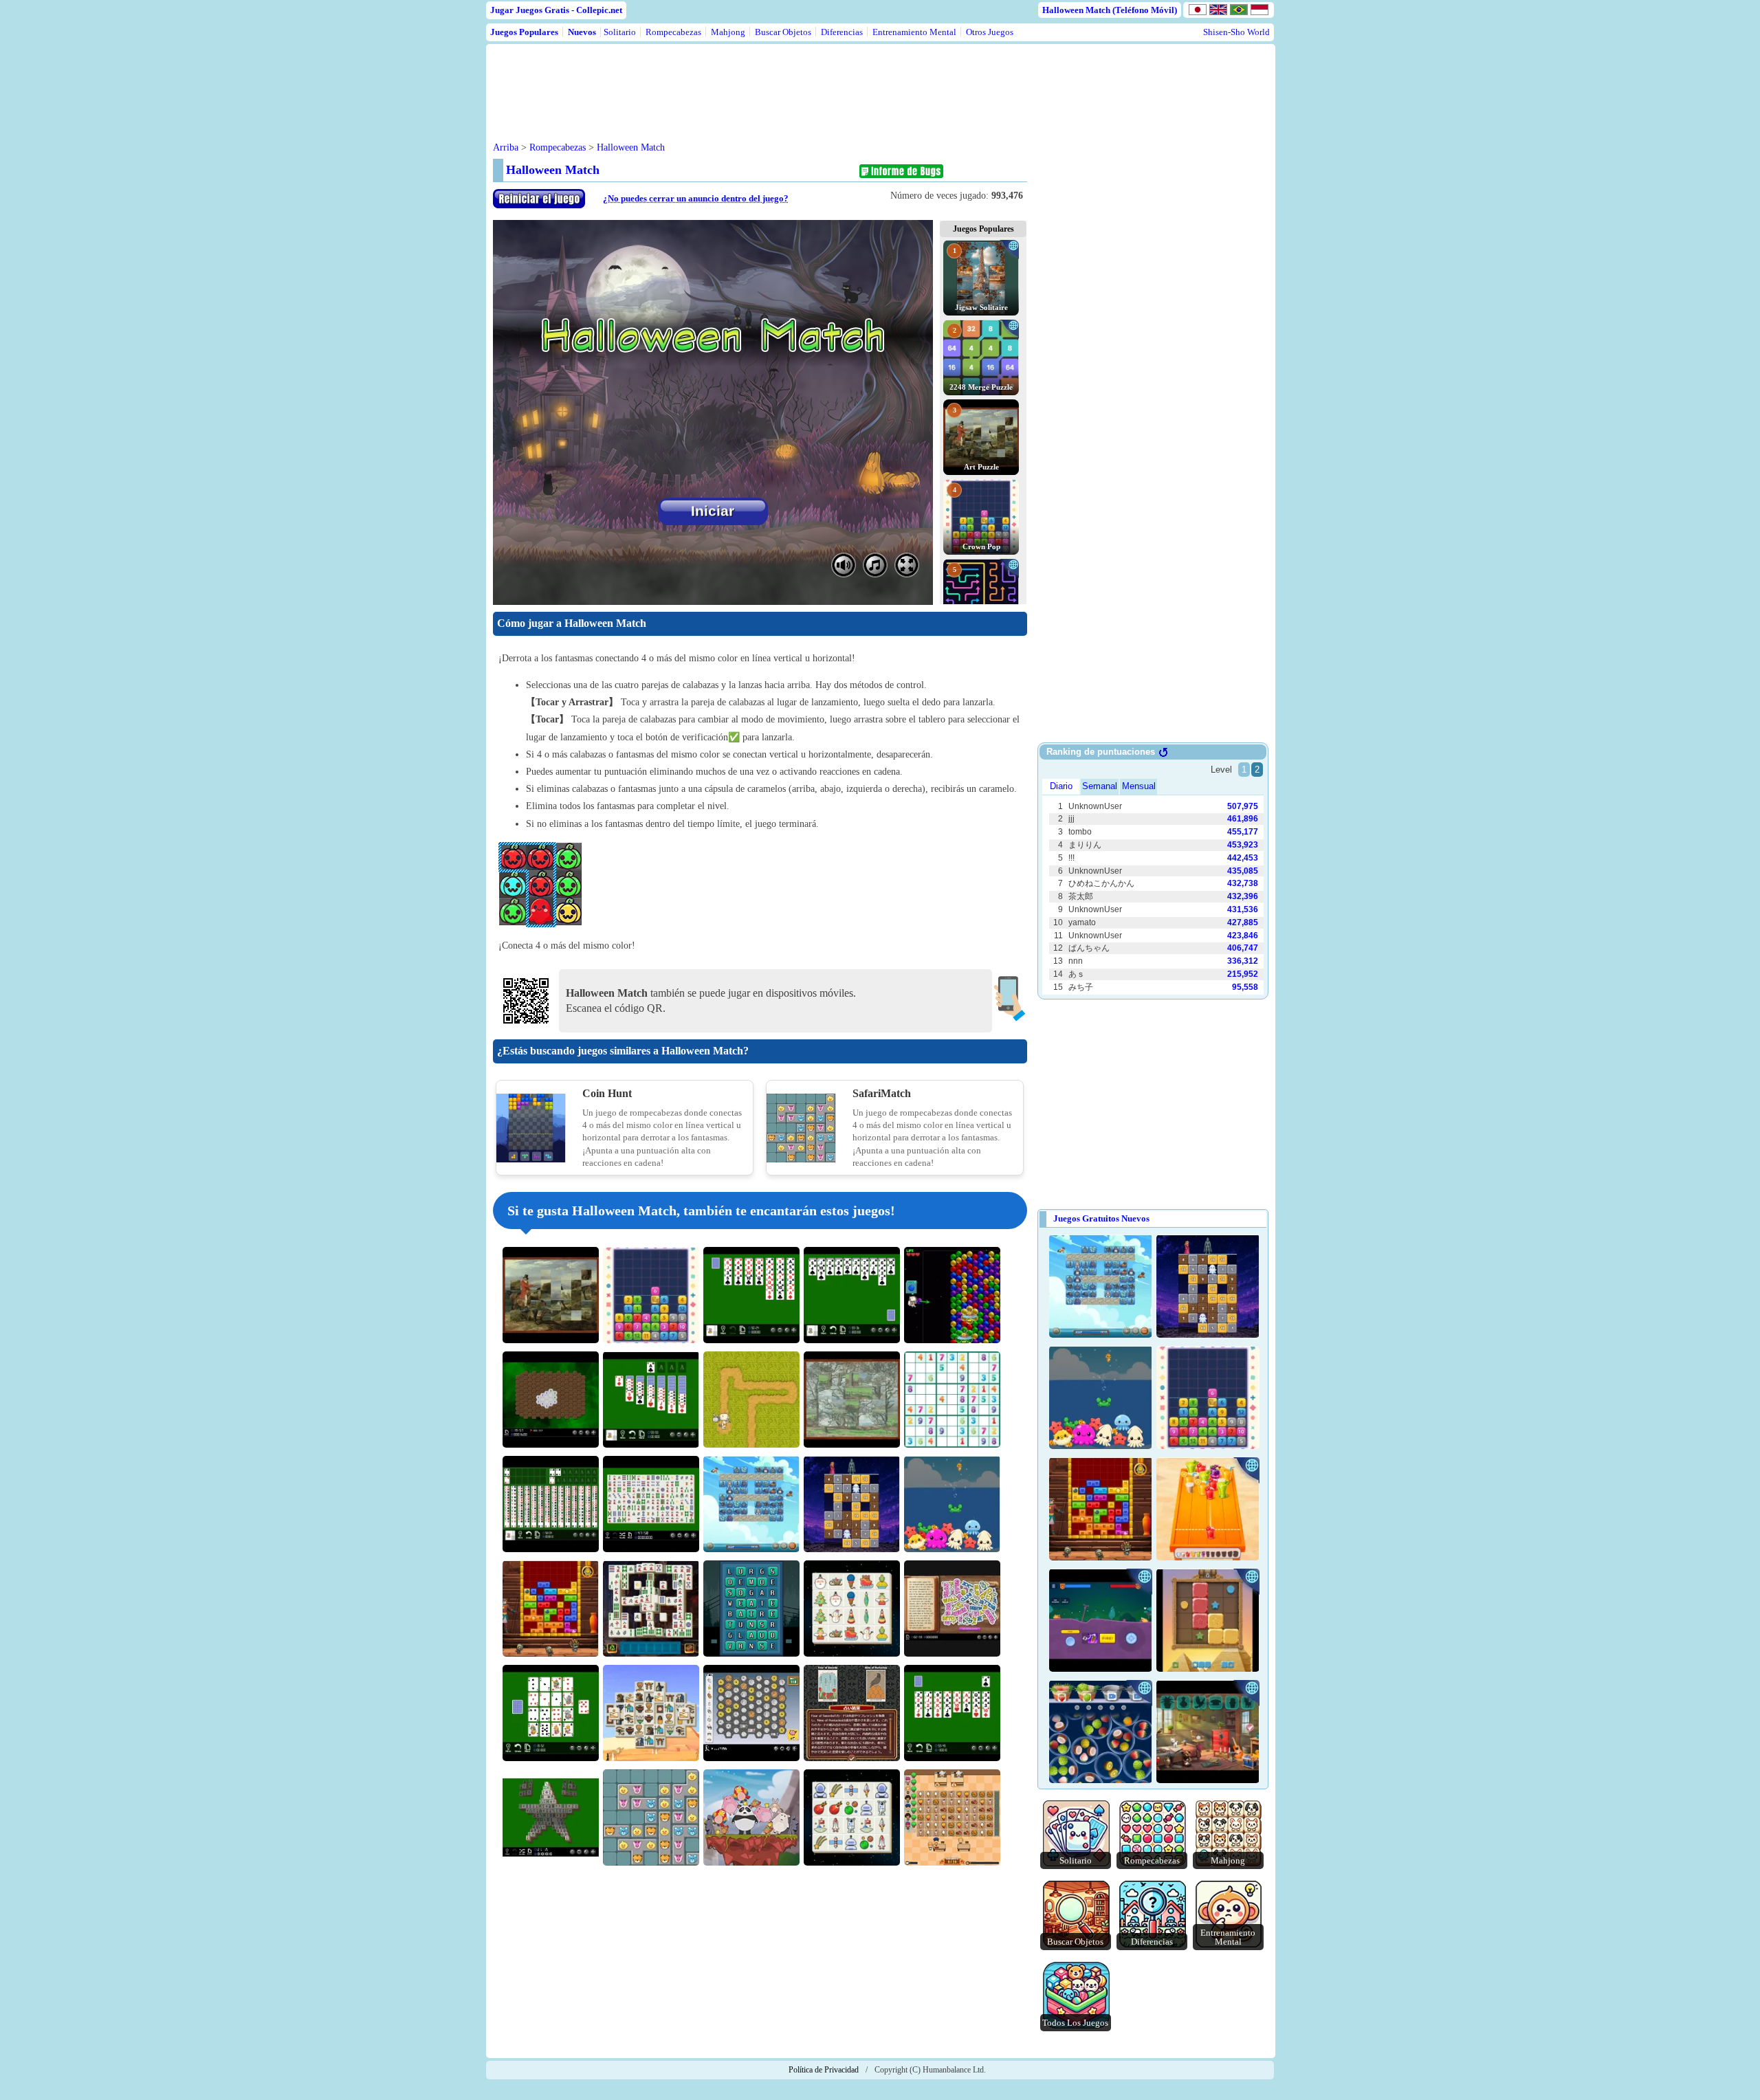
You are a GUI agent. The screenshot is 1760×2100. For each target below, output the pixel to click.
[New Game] (539, 205)
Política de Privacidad (824, 2070)
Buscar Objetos (783, 32)
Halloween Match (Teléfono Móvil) (1110, 10)
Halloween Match (631, 147)
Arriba (506, 147)
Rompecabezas (673, 32)
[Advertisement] (756, 82)
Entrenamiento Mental (914, 32)
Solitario (620, 32)
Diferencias (842, 32)
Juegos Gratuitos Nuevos (1101, 1218)
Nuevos (582, 32)
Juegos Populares (524, 32)
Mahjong (728, 32)
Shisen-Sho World (1236, 32)
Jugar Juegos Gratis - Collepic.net (556, 10)
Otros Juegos (990, 32)
